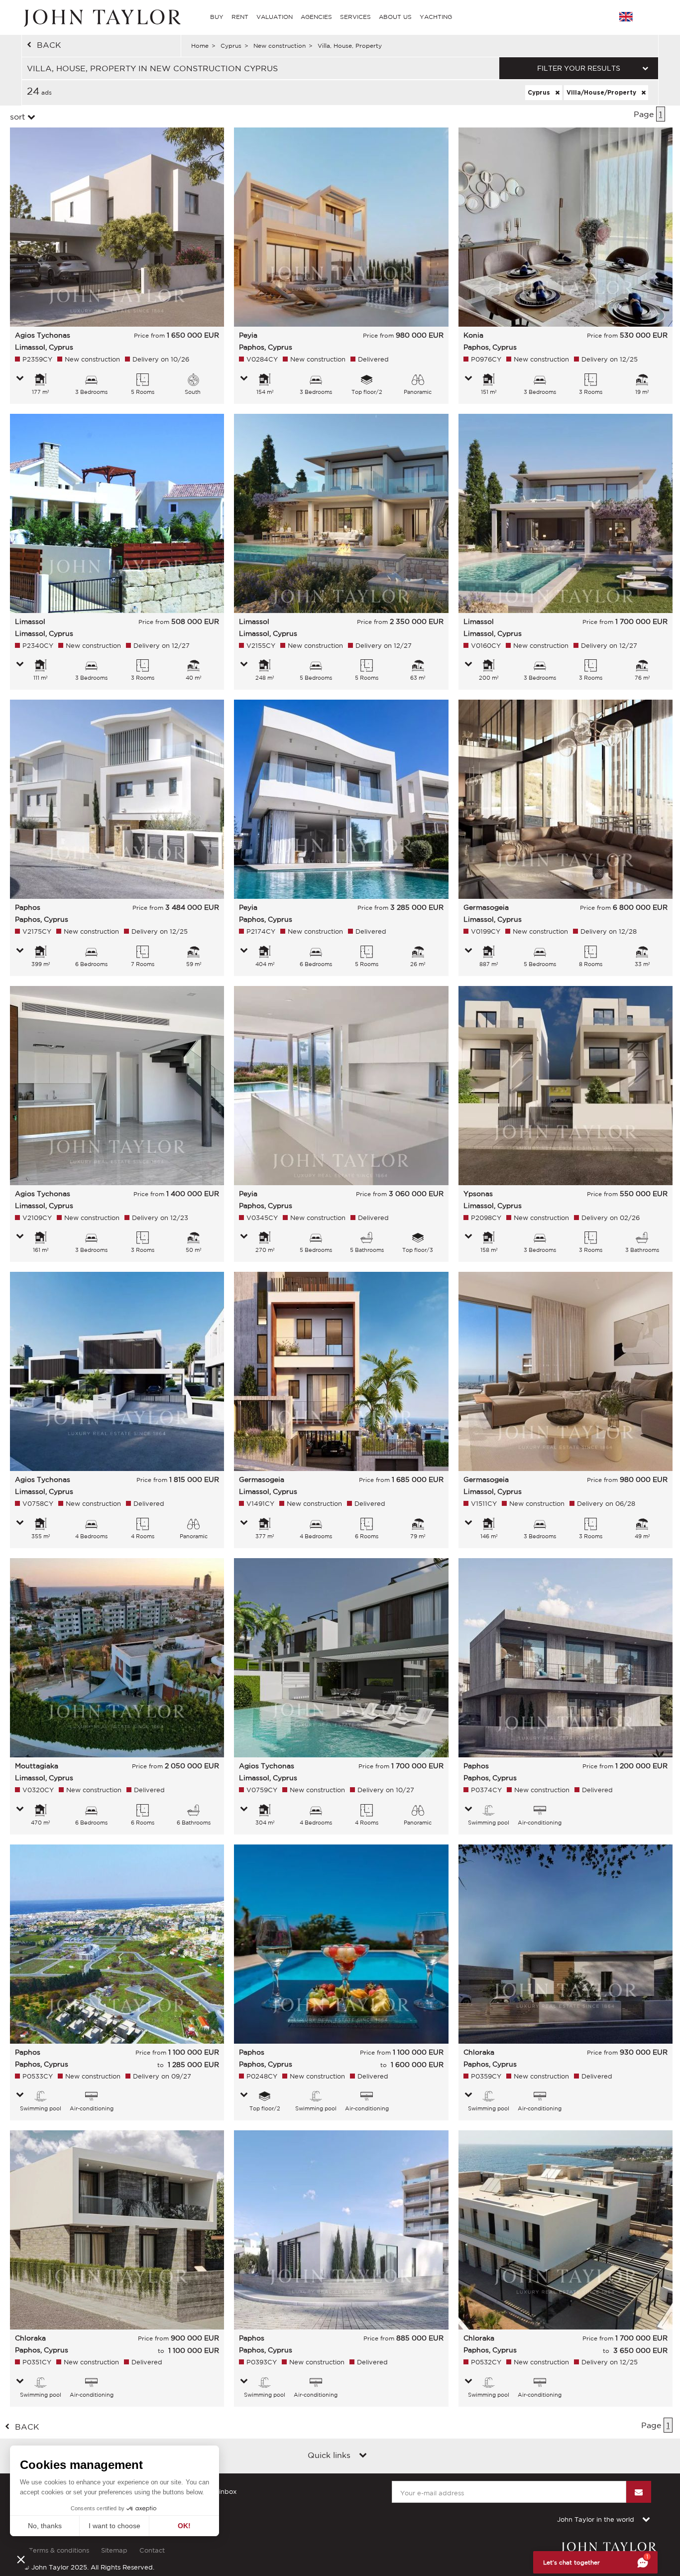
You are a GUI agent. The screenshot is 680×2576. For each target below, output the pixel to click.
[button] (21, 2559)
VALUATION (275, 17)
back (49, 45)
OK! (184, 2526)
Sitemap (114, 2550)
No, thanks (45, 2526)
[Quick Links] (363, 2456)
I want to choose (114, 2526)
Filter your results (579, 68)
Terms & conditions (59, 2550)
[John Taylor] (101, 17)
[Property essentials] (20, 379)
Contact (152, 2550)
